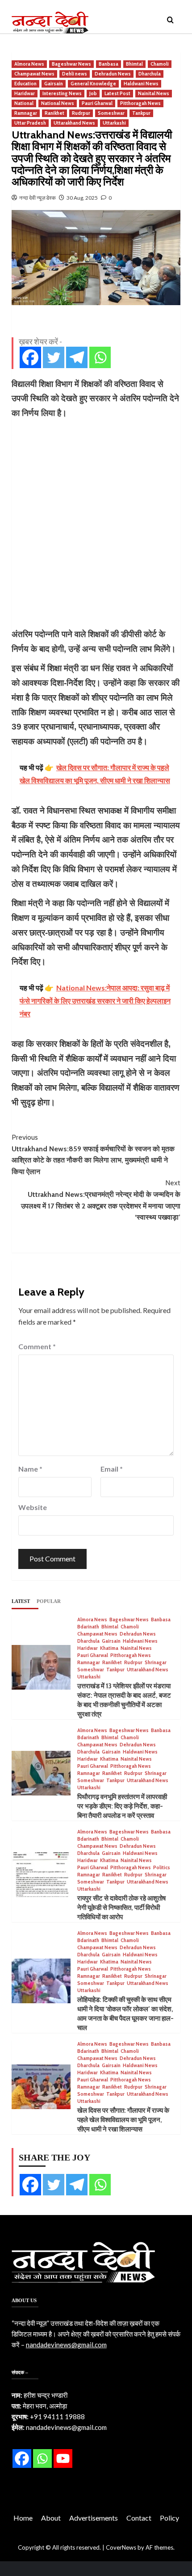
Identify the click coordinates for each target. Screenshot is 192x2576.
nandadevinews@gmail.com (66, 2345)
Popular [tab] (49, 1601)
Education (25, 84)
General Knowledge (93, 84)
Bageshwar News (71, 64)
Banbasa (109, 64)
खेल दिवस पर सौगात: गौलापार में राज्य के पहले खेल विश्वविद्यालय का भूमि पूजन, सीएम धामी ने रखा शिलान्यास (123, 2120)
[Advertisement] (96, 524)
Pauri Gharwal (97, 103)
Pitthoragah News (140, 103)
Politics (162, 1868)
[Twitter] (54, 357)
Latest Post (117, 93)
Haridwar (25, 93)
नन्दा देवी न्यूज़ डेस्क (38, 198)
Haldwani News (141, 84)
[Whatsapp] (100, 357)
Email (112, 1469)
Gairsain (54, 84)
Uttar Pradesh (30, 123)
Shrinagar (156, 1663)
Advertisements (94, 2518)
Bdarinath (88, 1627)
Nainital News (154, 93)
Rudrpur (81, 113)
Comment (37, 1346)
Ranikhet (54, 113)
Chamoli (160, 64)
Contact (139, 2518)
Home (23, 2518)
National (24, 103)
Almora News (29, 64)
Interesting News (62, 93)
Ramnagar (26, 113)
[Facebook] (30, 357)
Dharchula (150, 74)
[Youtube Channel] (63, 2459)
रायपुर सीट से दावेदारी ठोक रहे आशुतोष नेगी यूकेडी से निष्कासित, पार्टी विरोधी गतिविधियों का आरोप (121, 1908)
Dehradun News (113, 74)
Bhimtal (134, 64)
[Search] (170, 20)
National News (58, 103)
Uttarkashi (114, 123)
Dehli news (75, 74)
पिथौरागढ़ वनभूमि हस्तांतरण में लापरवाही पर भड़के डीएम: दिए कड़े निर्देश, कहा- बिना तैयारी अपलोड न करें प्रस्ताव (122, 1806)
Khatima (109, 1648)
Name (30, 1469)
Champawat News (34, 74)
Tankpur (141, 113)
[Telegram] (77, 357)
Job (93, 93)
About (51, 2518)
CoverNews (121, 2547)
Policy (169, 2518)
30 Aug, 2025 (82, 198)
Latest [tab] (21, 1601)
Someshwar (111, 113)
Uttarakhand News (74, 123)
